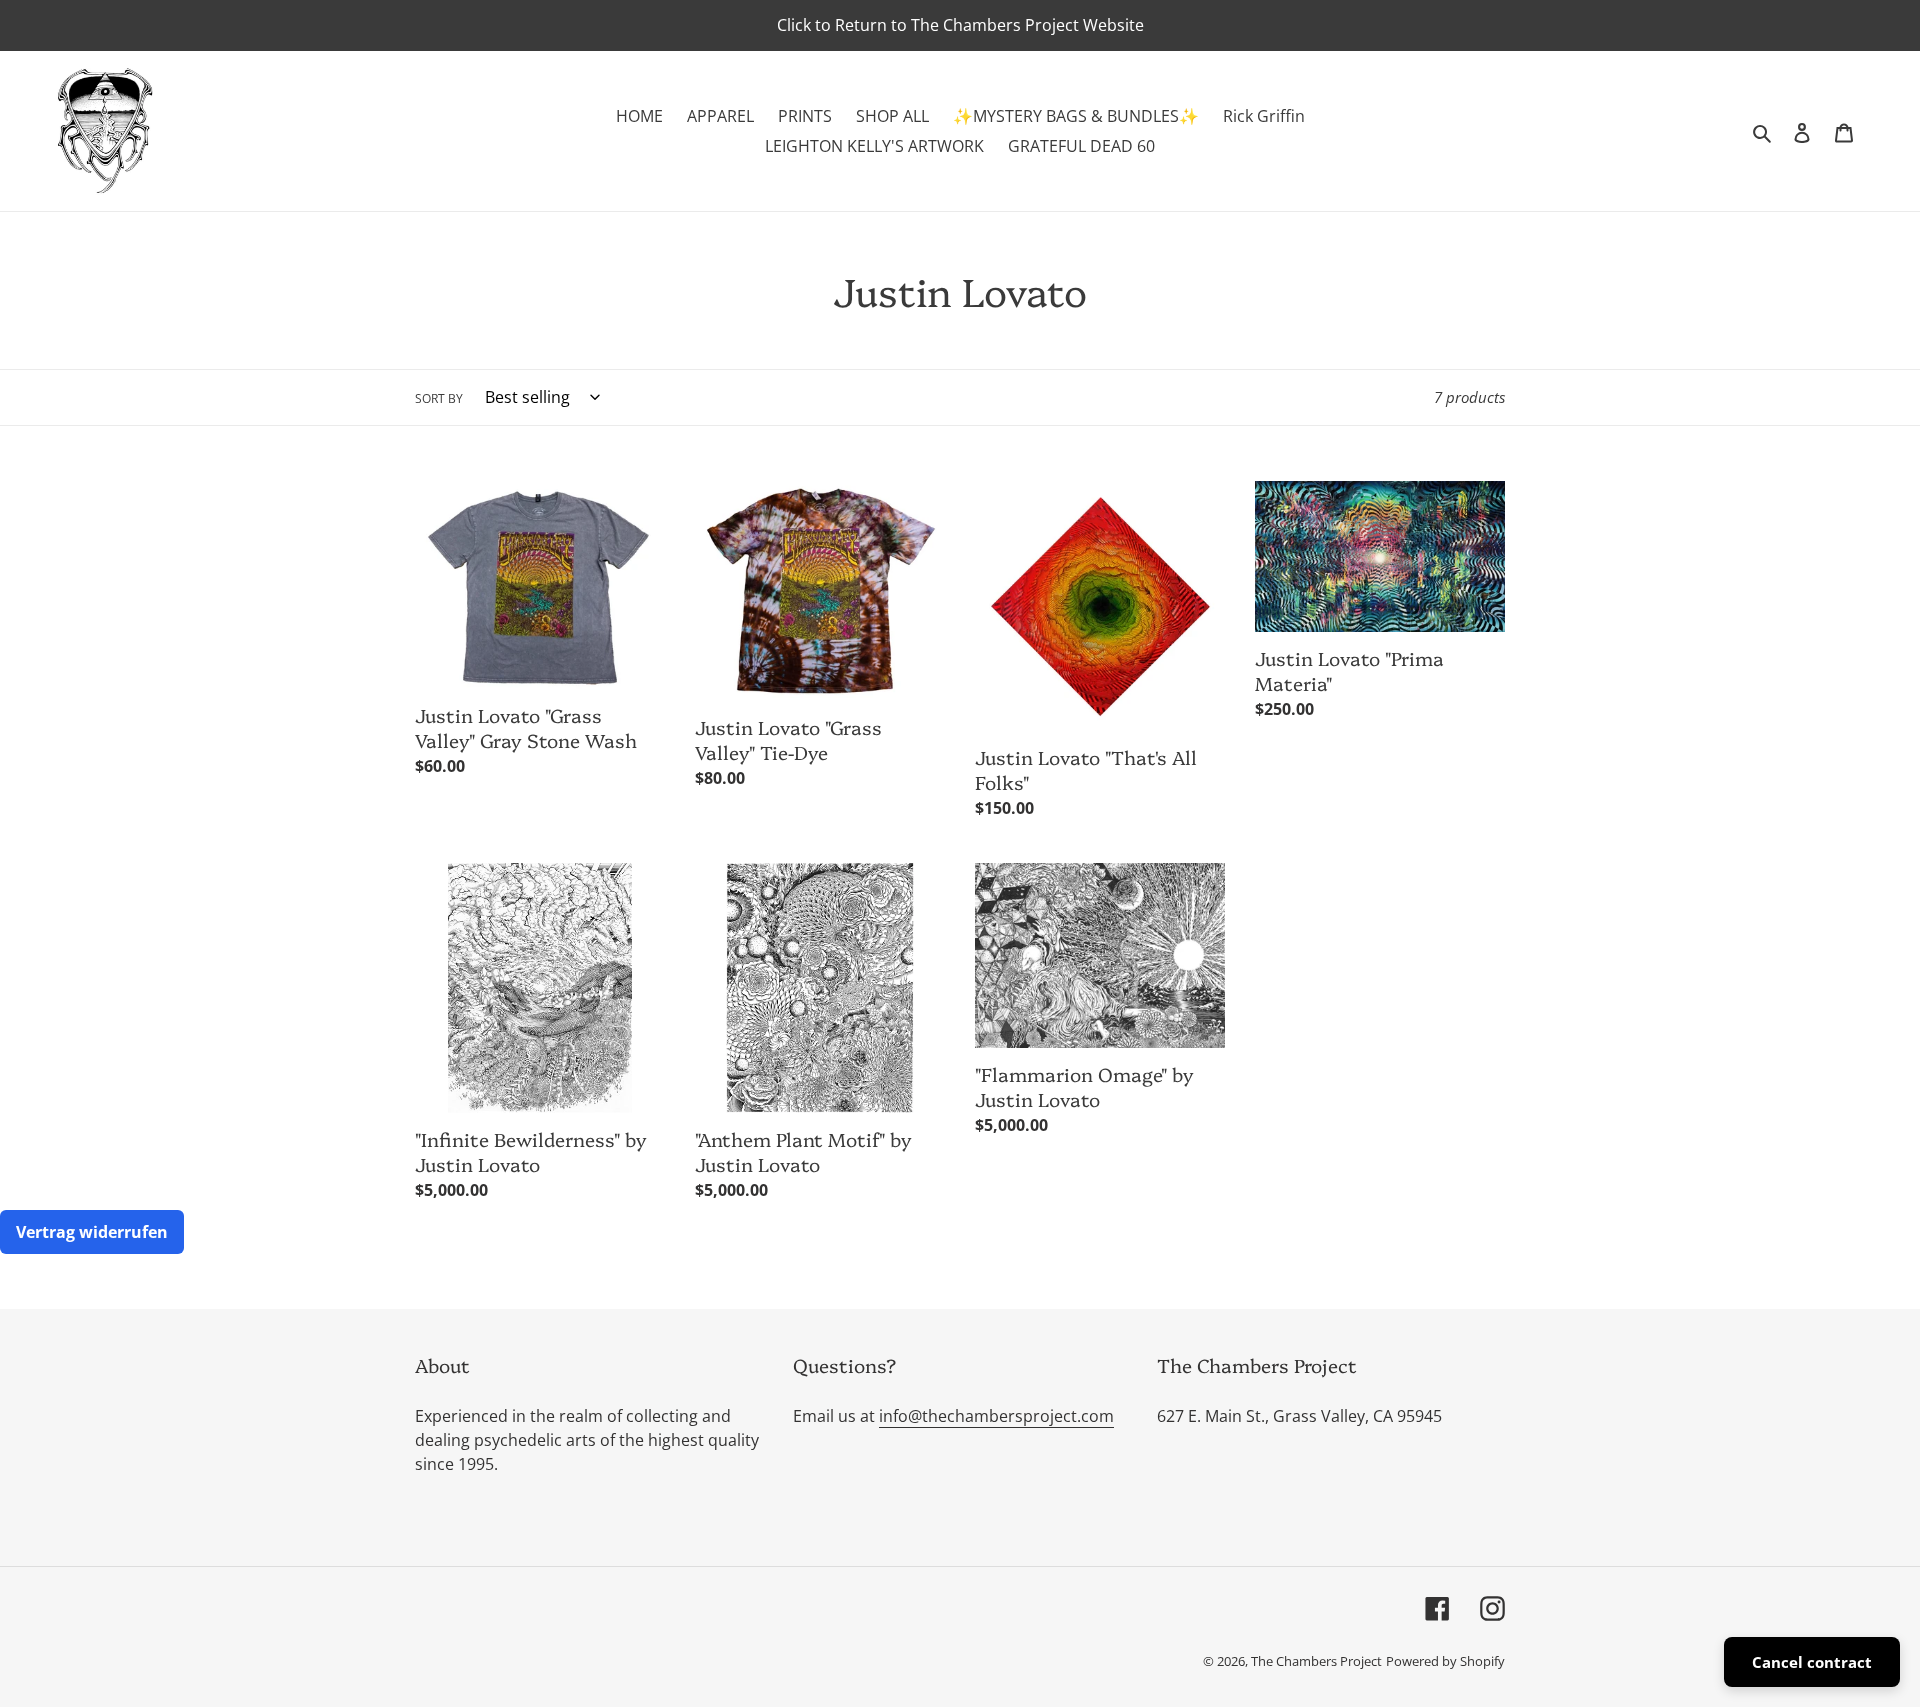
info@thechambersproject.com (996, 1416)
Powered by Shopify (1445, 1661)
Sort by (439, 398)
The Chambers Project (1316, 1661)
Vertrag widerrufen (92, 1232)
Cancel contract (1812, 1662)
